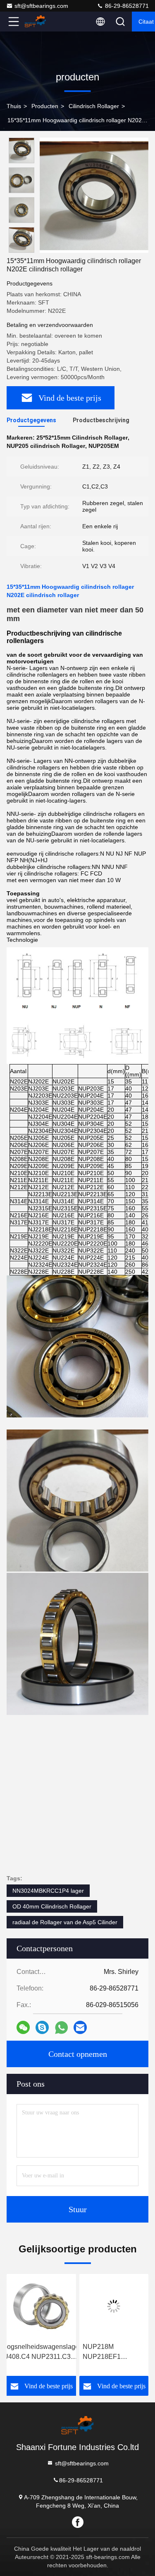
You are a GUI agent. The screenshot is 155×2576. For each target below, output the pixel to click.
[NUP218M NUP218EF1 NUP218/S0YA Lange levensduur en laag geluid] (111, 2306)
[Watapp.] (61, 2028)
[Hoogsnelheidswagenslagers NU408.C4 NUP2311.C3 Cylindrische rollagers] (38, 2306)
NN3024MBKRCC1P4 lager (48, 1891)
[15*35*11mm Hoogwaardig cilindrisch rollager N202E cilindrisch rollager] (94, 195)
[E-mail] (80, 2027)
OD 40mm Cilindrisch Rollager (52, 1906)
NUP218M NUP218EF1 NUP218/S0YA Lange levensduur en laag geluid (111, 2352)
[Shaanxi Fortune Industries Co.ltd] (41, 22)
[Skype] (42, 2027)
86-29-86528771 (126, 6)
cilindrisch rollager (94, 106)
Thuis (14, 106)
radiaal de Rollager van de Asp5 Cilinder (65, 1922)
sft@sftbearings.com (41, 6)
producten (45, 106)
